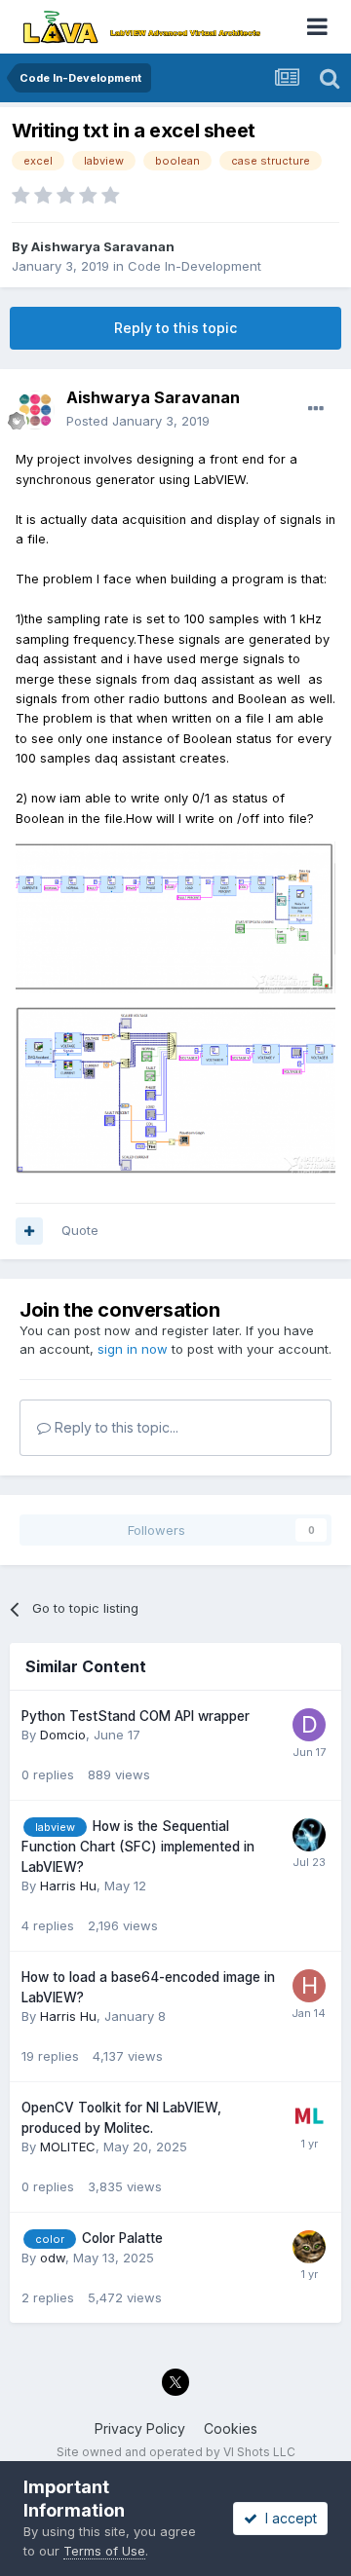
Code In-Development (195, 266)
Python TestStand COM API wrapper (136, 1716)
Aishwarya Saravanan (103, 246)
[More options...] (316, 409)
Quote (80, 1230)
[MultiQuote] (29, 1231)
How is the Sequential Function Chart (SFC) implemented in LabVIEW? (138, 1847)
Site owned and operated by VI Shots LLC (176, 2452)
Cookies (231, 2428)
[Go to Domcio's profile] (309, 1725)
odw (53, 2258)
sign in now (133, 1349)
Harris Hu (68, 1885)
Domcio (63, 1735)
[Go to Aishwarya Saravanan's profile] (35, 410)
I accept (287, 2518)
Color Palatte (122, 2238)
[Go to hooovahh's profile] (309, 1835)
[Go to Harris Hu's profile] (309, 1986)
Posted (138, 421)
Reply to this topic (175, 328)
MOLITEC (68, 2147)
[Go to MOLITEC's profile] (309, 2116)
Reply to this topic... (115, 1427)
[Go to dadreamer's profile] (309, 2247)
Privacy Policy (140, 2428)
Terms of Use (104, 2551)
